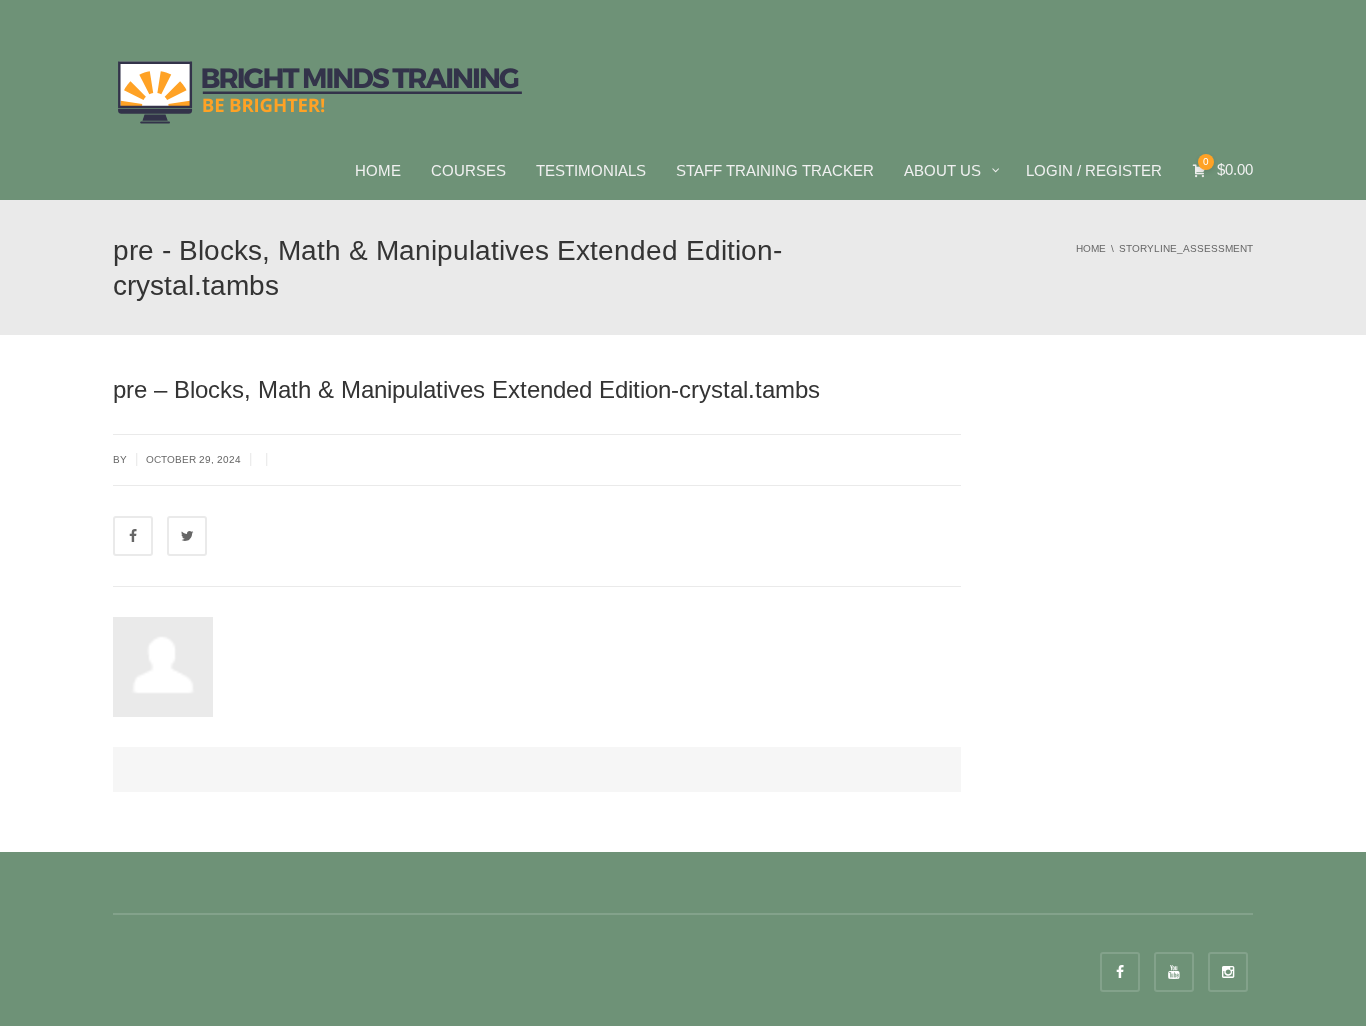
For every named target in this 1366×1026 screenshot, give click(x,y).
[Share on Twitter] (187, 536)
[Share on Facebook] (133, 536)
